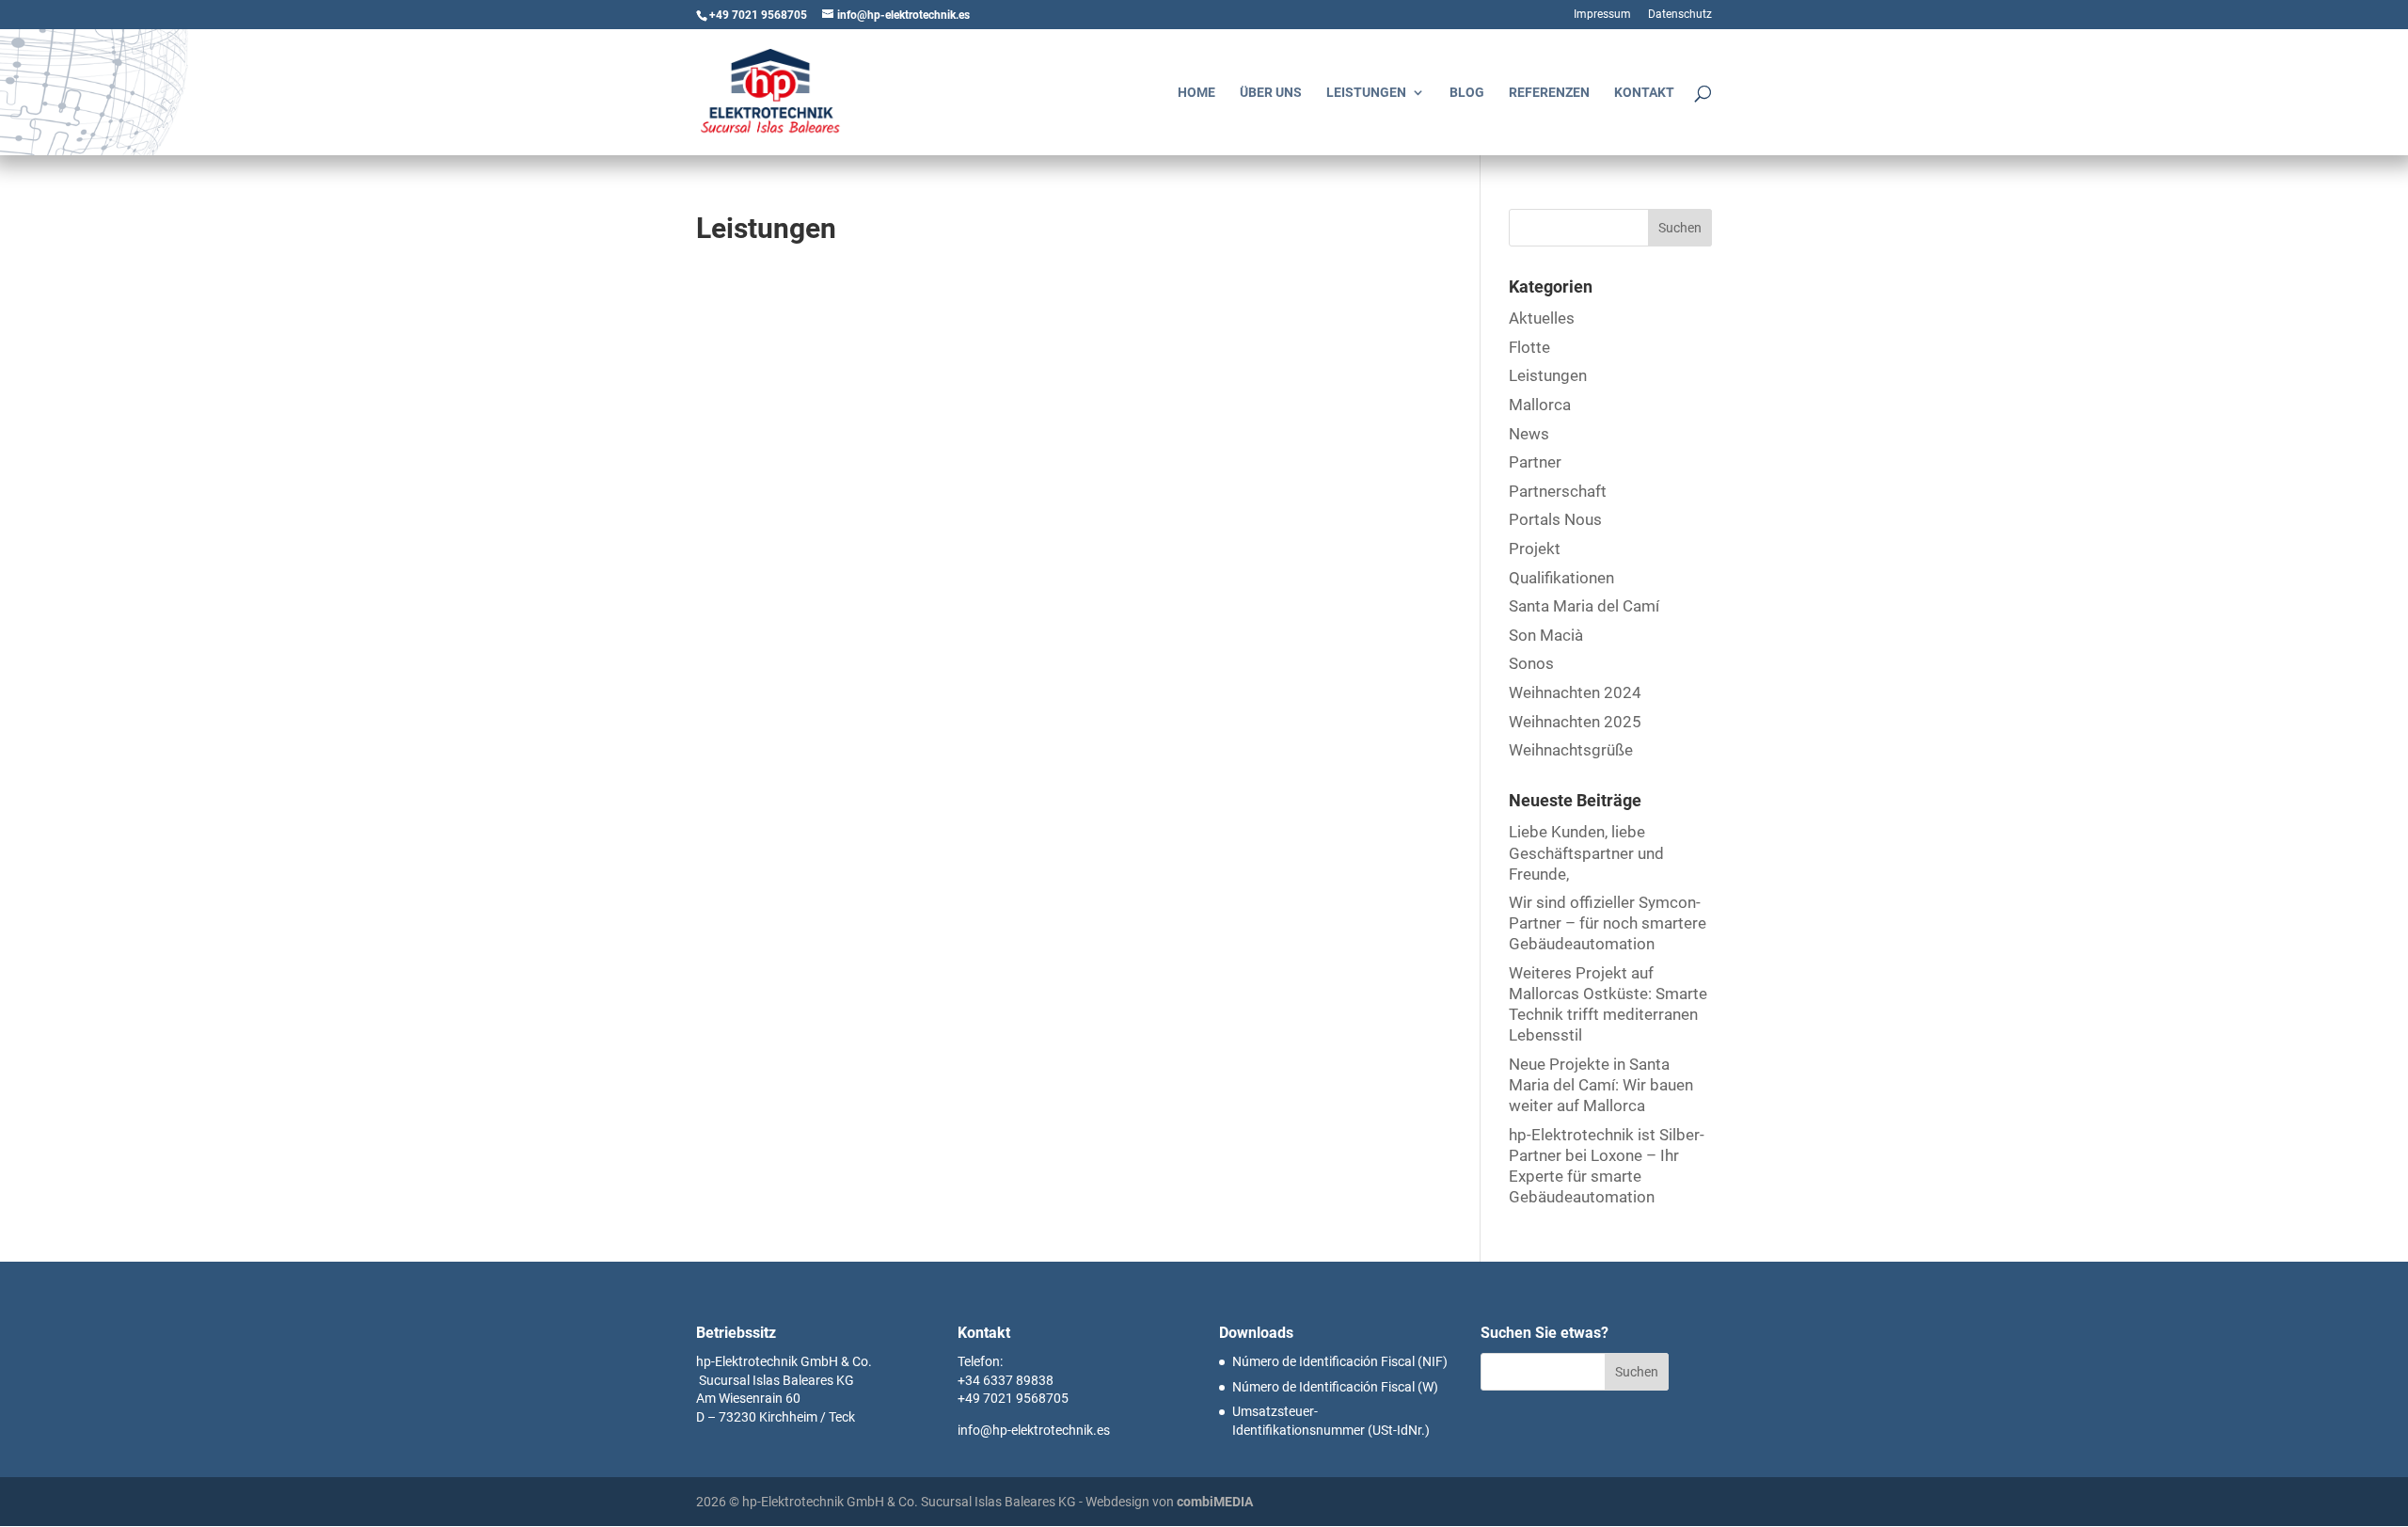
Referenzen (1549, 93)
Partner (1535, 462)
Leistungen (1366, 93)
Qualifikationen (1561, 578)
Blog (1467, 93)
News (1529, 434)
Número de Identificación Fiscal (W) (1335, 1387)
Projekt (1535, 549)
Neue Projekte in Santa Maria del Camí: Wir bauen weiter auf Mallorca (1601, 1085)
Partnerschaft (1558, 491)
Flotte (1529, 347)
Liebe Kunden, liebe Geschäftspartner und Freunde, (1586, 852)
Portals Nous (1555, 519)
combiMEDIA (1215, 1502)
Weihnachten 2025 (1575, 722)
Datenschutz (1680, 15)
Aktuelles (1542, 318)
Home (1196, 93)
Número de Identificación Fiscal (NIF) (1340, 1361)
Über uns (1271, 93)
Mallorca (1540, 405)
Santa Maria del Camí (1584, 606)
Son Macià (1546, 635)
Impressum (1602, 15)
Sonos (1531, 663)
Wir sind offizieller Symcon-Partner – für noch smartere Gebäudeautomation (1608, 923)
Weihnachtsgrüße (1571, 750)
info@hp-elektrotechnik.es (1034, 1430)
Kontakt (1644, 93)
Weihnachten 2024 (1575, 692)
